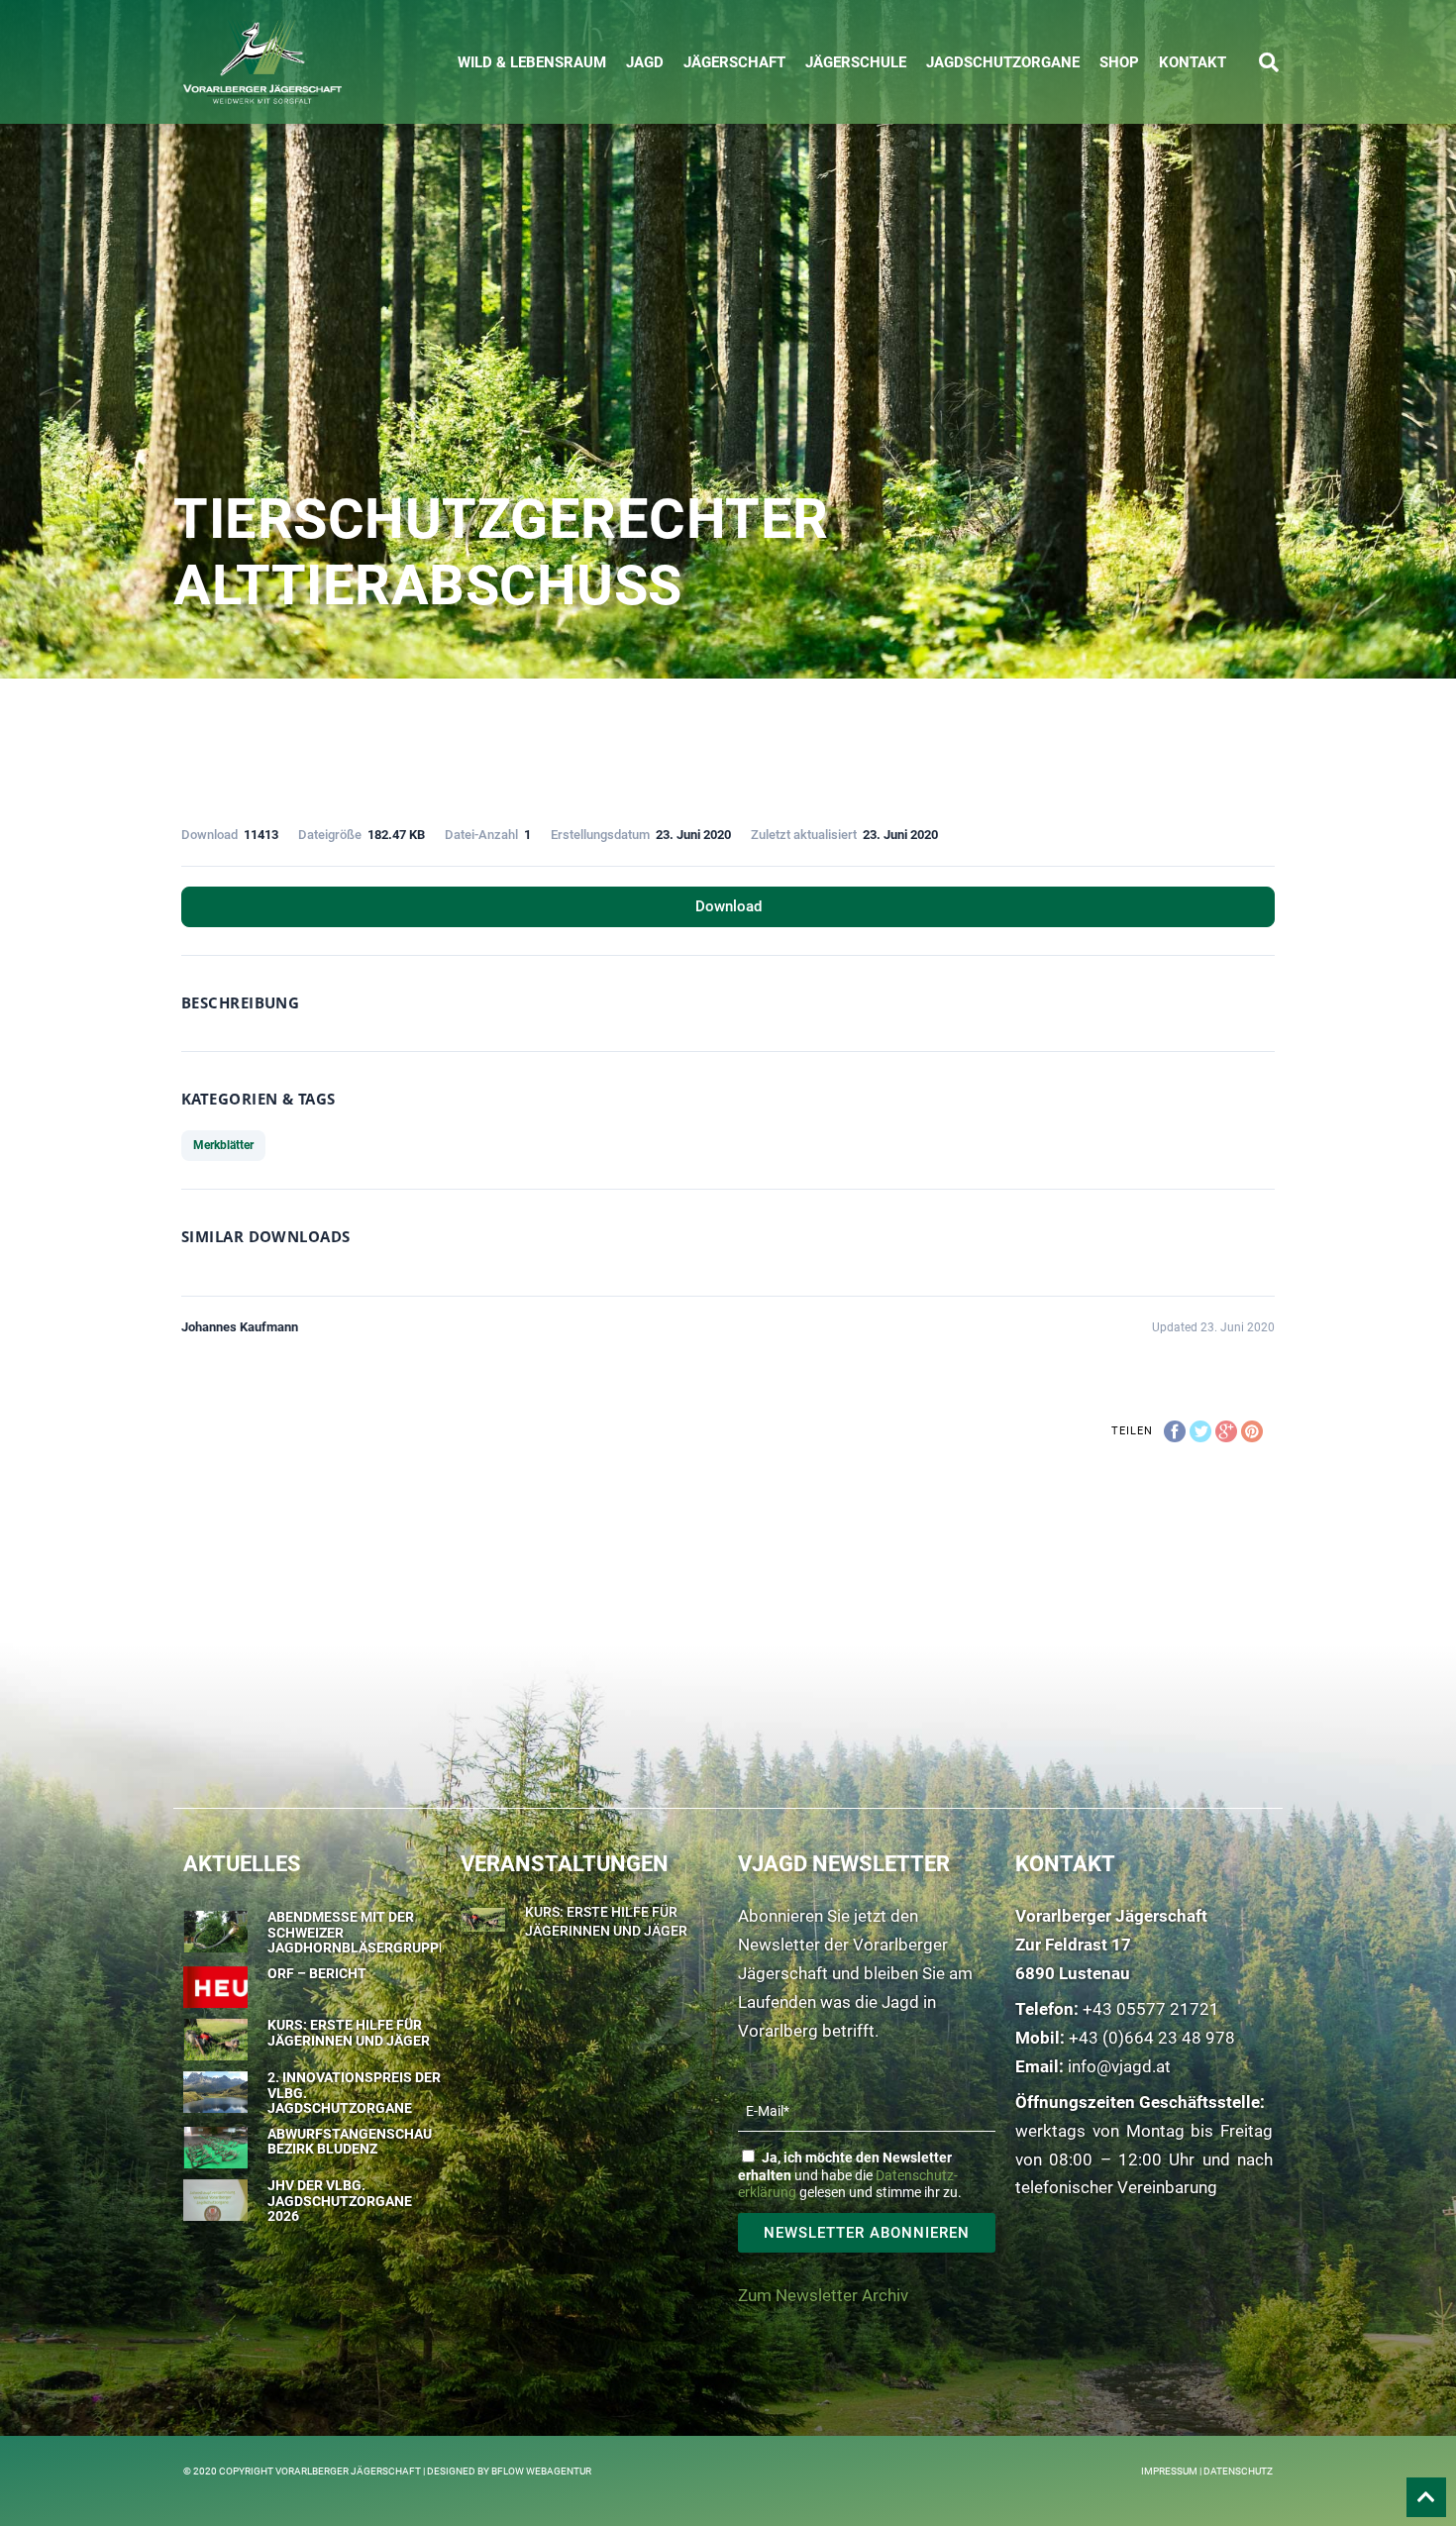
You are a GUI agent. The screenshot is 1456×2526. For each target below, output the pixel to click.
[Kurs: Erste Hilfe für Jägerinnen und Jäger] (483, 1917)
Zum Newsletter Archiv (823, 2295)
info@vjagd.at (1119, 2066)
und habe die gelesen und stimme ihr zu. (850, 2175)
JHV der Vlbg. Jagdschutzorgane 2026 (340, 2201)
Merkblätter (223, 1145)
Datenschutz (1238, 2471)
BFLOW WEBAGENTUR (541, 2471)
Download (728, 906)
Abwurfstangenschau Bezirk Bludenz (350, 2141)
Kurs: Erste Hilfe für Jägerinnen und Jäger (349, 2032)
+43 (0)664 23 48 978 (1152, 2038)
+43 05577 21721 (1151, 2009)
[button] (1269, 62)
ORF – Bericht (317, 1973)
